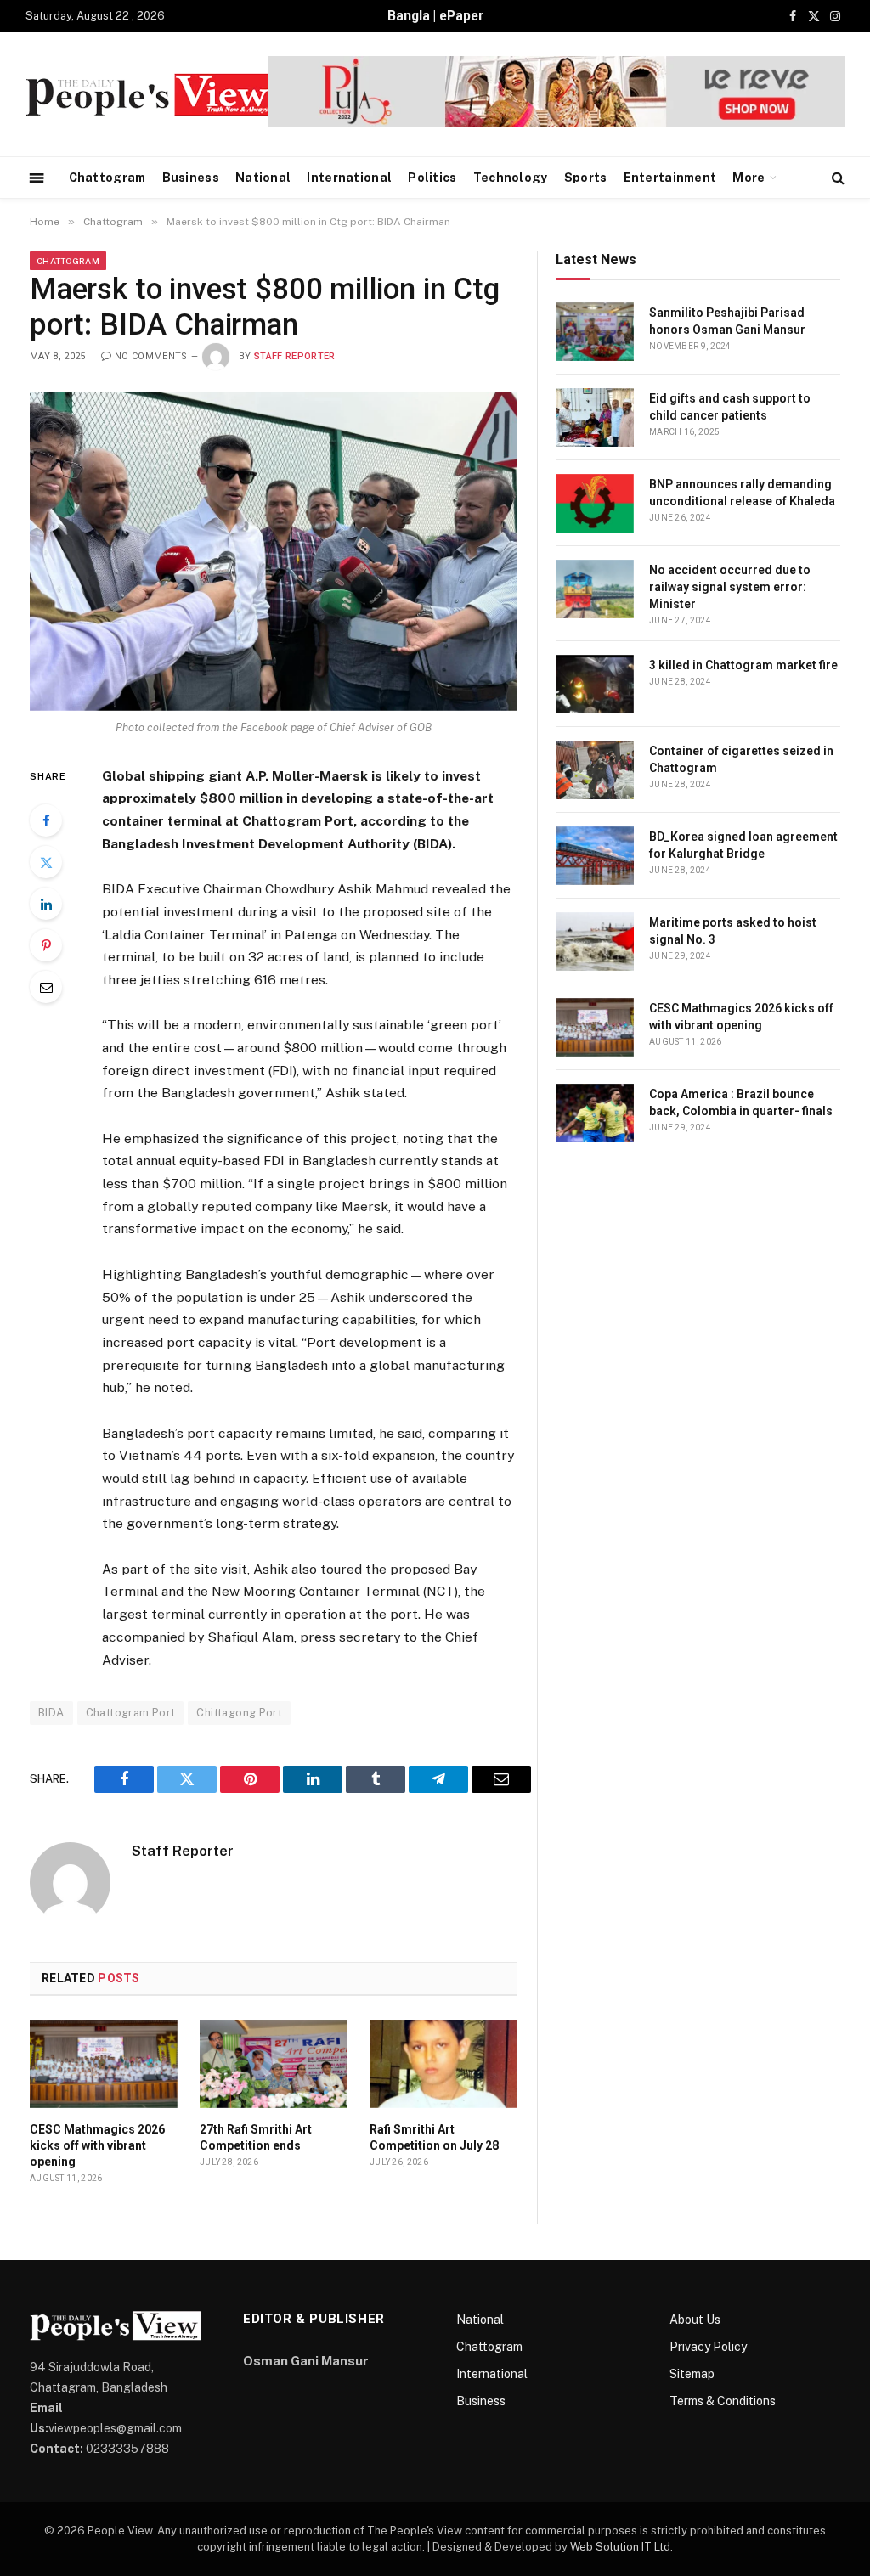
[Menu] (37, 177)
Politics (432, 178)
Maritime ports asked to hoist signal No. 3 (733, 931)
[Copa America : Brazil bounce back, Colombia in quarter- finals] (595, 1113)
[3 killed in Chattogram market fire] (595, 684)
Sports (586, 178)
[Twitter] (46, 862)
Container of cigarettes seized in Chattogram (741, 759)
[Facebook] (46, 820)
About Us (695, 2320)
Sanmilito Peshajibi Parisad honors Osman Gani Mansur (727, 321)
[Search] (836, 178)
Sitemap (692, 2374)
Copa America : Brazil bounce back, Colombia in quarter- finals (741, 1102)
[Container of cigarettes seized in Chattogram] (595, 770)
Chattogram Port (131, 1713)
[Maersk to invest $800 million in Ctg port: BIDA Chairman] (274, 551)
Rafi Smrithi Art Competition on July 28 (434, 2137)
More (749, 178)
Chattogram (107, 178)
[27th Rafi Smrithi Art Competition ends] (274, 2064)
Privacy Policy (708, 2347)
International (349, 178)
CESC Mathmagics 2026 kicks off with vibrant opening (97, 2145)
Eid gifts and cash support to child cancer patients (730, 407)
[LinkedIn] (46, 904)
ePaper (461, 16)
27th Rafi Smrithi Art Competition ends (256, 2137)
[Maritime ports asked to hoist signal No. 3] (595, 941)
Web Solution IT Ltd (620, 2547)
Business (191, 178)
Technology (511, 178)
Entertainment (670, 178)
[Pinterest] (46, 945)
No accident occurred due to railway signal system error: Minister (730, 587)
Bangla (409, 16)
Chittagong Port (239, 1713)
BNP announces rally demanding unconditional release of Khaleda (742, 493)
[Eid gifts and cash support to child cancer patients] (595, 417)
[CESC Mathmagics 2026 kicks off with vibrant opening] (104, 2064)
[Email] (46, 987)
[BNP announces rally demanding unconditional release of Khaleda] (595, 503)
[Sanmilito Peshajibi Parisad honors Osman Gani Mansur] (595, 332)
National (263, 178)
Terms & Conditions (723, 2401)
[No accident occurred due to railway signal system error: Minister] (595, 589)
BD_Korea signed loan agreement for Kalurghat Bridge (743, 845)
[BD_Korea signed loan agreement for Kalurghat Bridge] (595, 856)
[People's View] (149, 95)
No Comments (151, 356)
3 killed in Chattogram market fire (743, 665)
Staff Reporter (295, 356)
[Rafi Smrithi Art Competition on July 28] (443, 2064)
